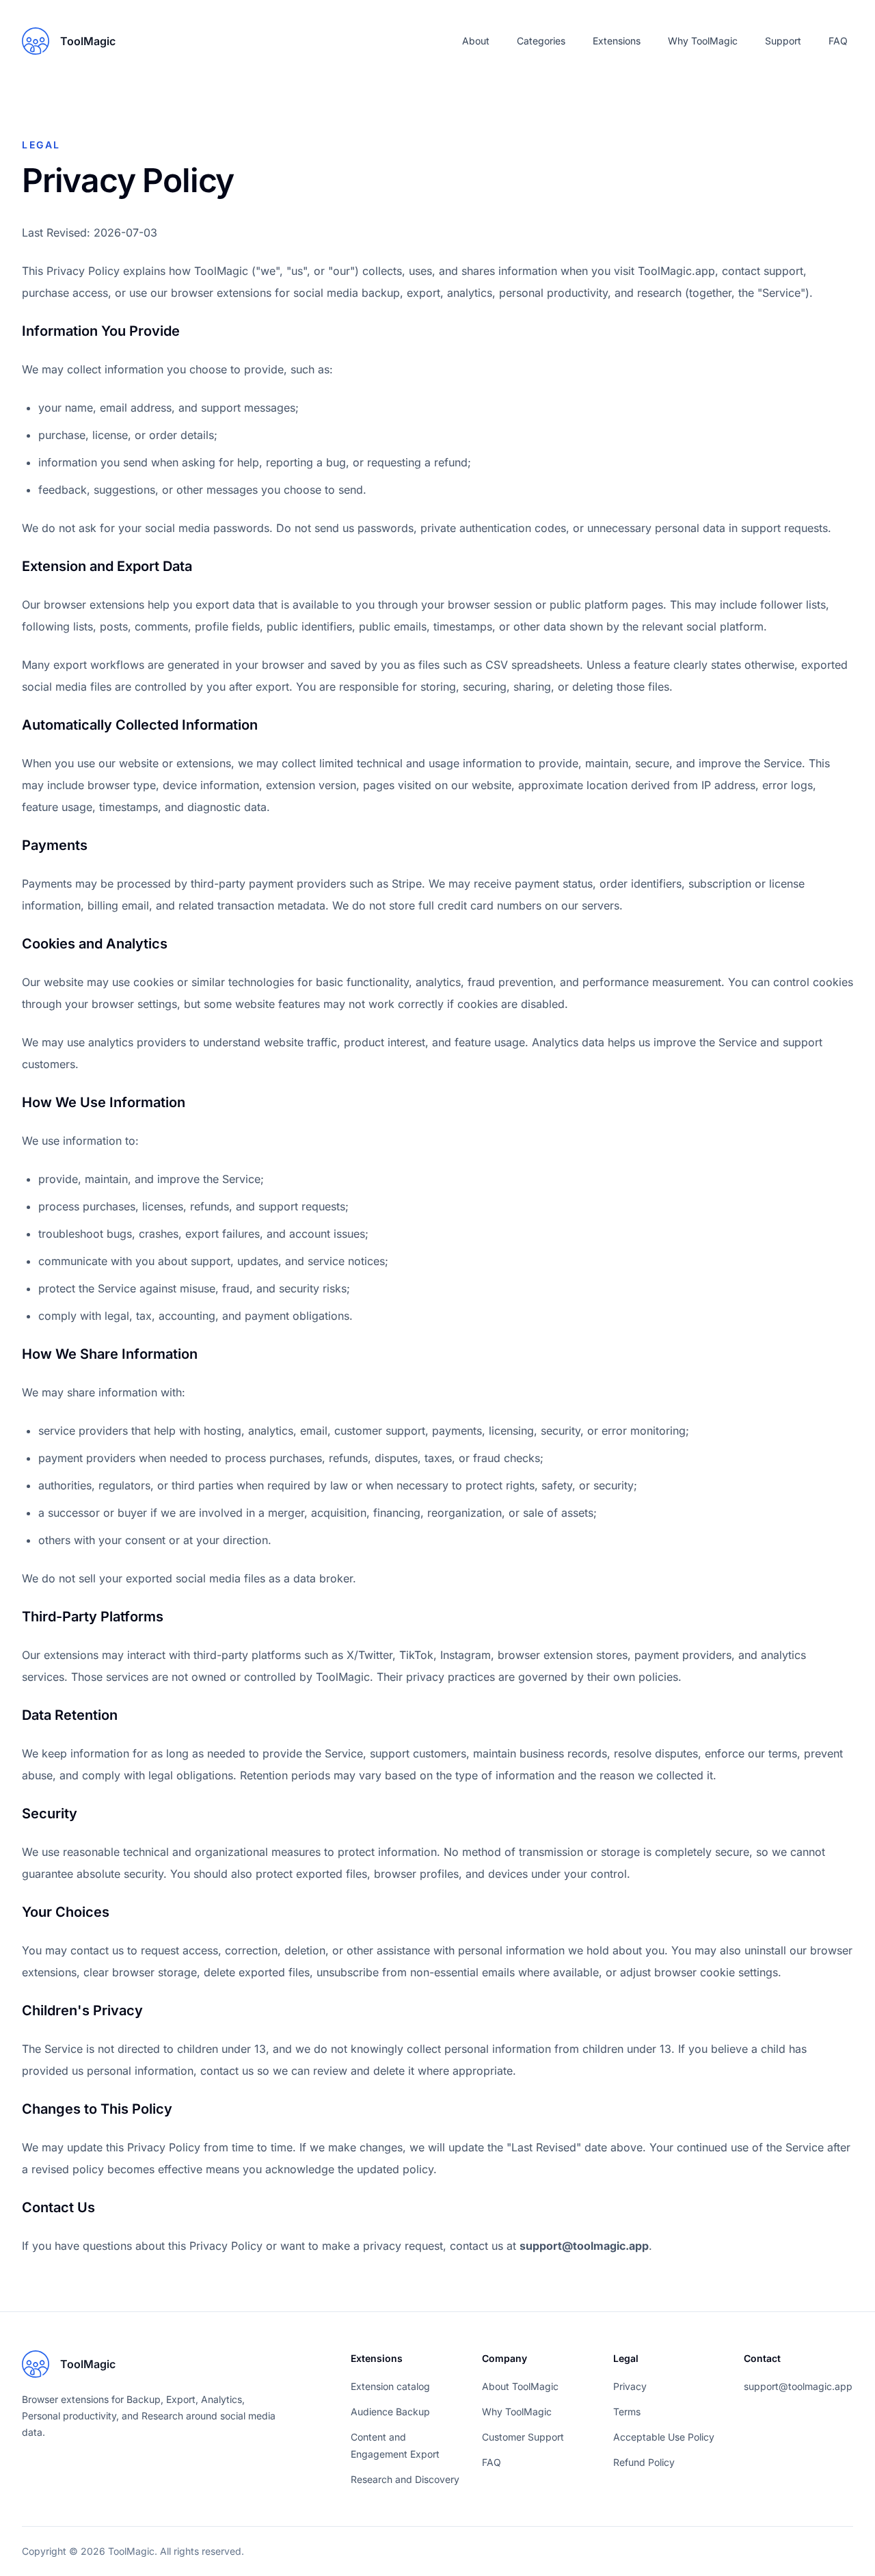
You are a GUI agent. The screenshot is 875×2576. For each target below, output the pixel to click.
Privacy (630, 2386)
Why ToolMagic (703, 41)
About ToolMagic (520, 2386)
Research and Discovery (405, 2479)
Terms (627, 2412)
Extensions (617, 41)
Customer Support (523, 2437)
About (476, 41)
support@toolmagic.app (584, 2246)
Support (783, 41)
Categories (541, 41)
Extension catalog (390, 2386)
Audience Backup (390, 2412)
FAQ (838, 41)
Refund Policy (644, 2462)
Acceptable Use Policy (664, 2437)
